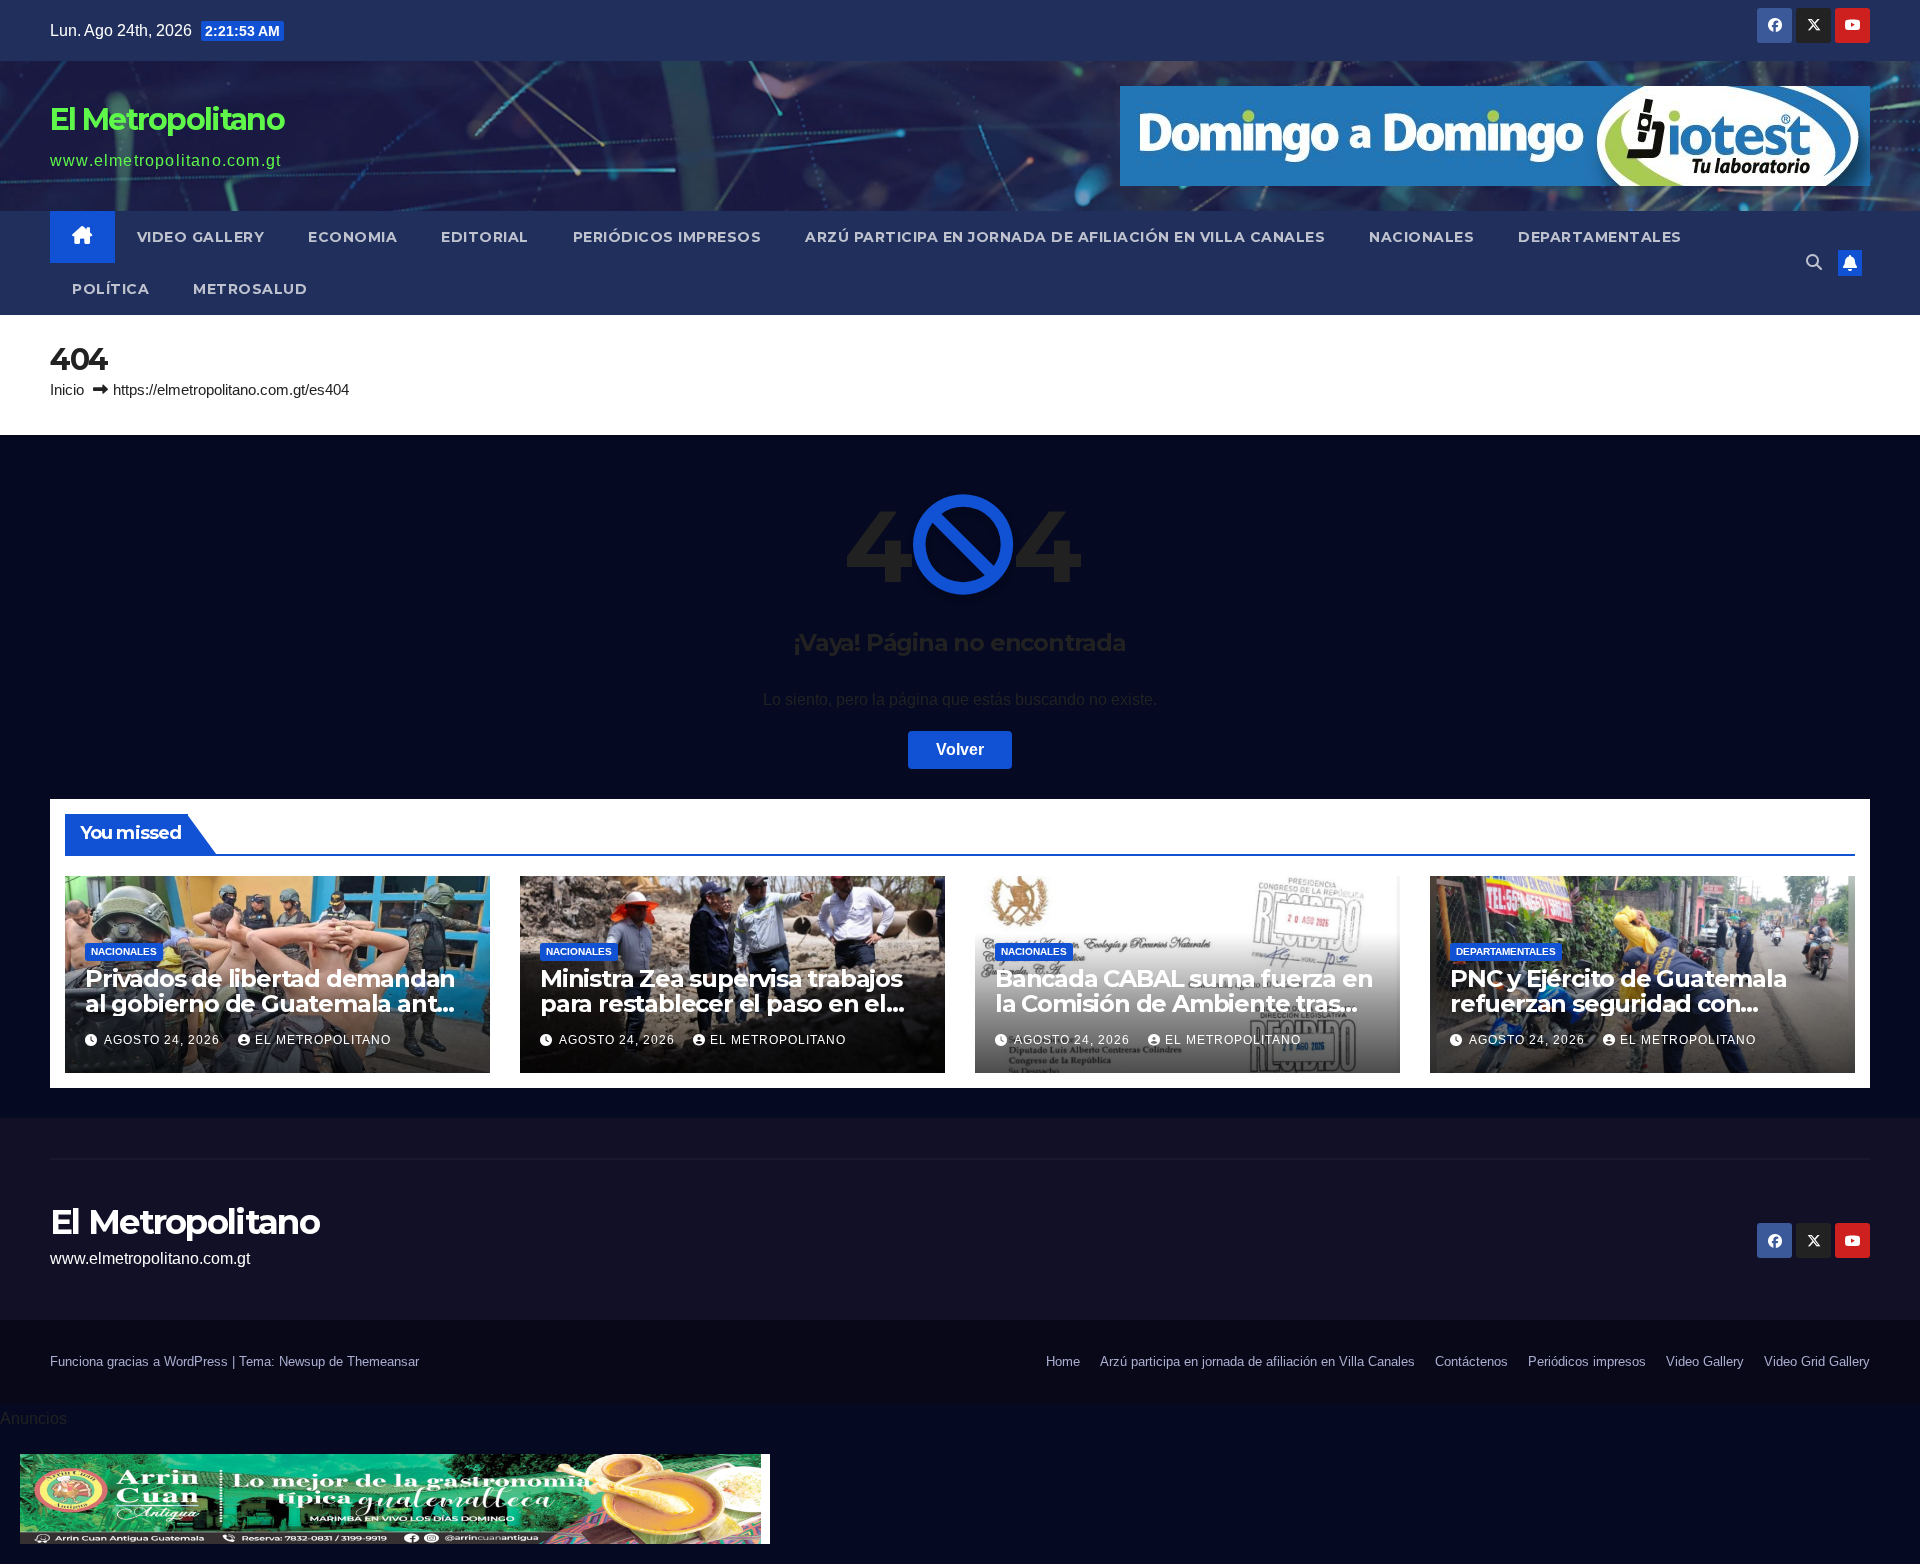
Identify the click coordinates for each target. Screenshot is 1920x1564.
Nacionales (1421, 237)
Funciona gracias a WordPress (141, 1361)
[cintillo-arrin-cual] (395, 1498)
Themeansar (383, 1361)
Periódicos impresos (667, 237)
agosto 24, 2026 (164, 1040)
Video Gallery (201, 237)
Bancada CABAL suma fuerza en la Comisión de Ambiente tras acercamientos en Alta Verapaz (1183, 1003)
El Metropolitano (167, 119)
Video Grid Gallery (1817, 1361)
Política (110, 289)
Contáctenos (1471, 1361)
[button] (1814, 262)
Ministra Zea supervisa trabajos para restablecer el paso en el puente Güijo (721, 1003)
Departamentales (1600, 237)
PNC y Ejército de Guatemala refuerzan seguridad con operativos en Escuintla (1618, 1003)
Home (1063, 1361)
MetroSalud (250, 289)
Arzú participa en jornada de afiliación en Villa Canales (1065, 237)
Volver (960, 749)
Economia (352, 237)
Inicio (67, 389)
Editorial (485, 237)
